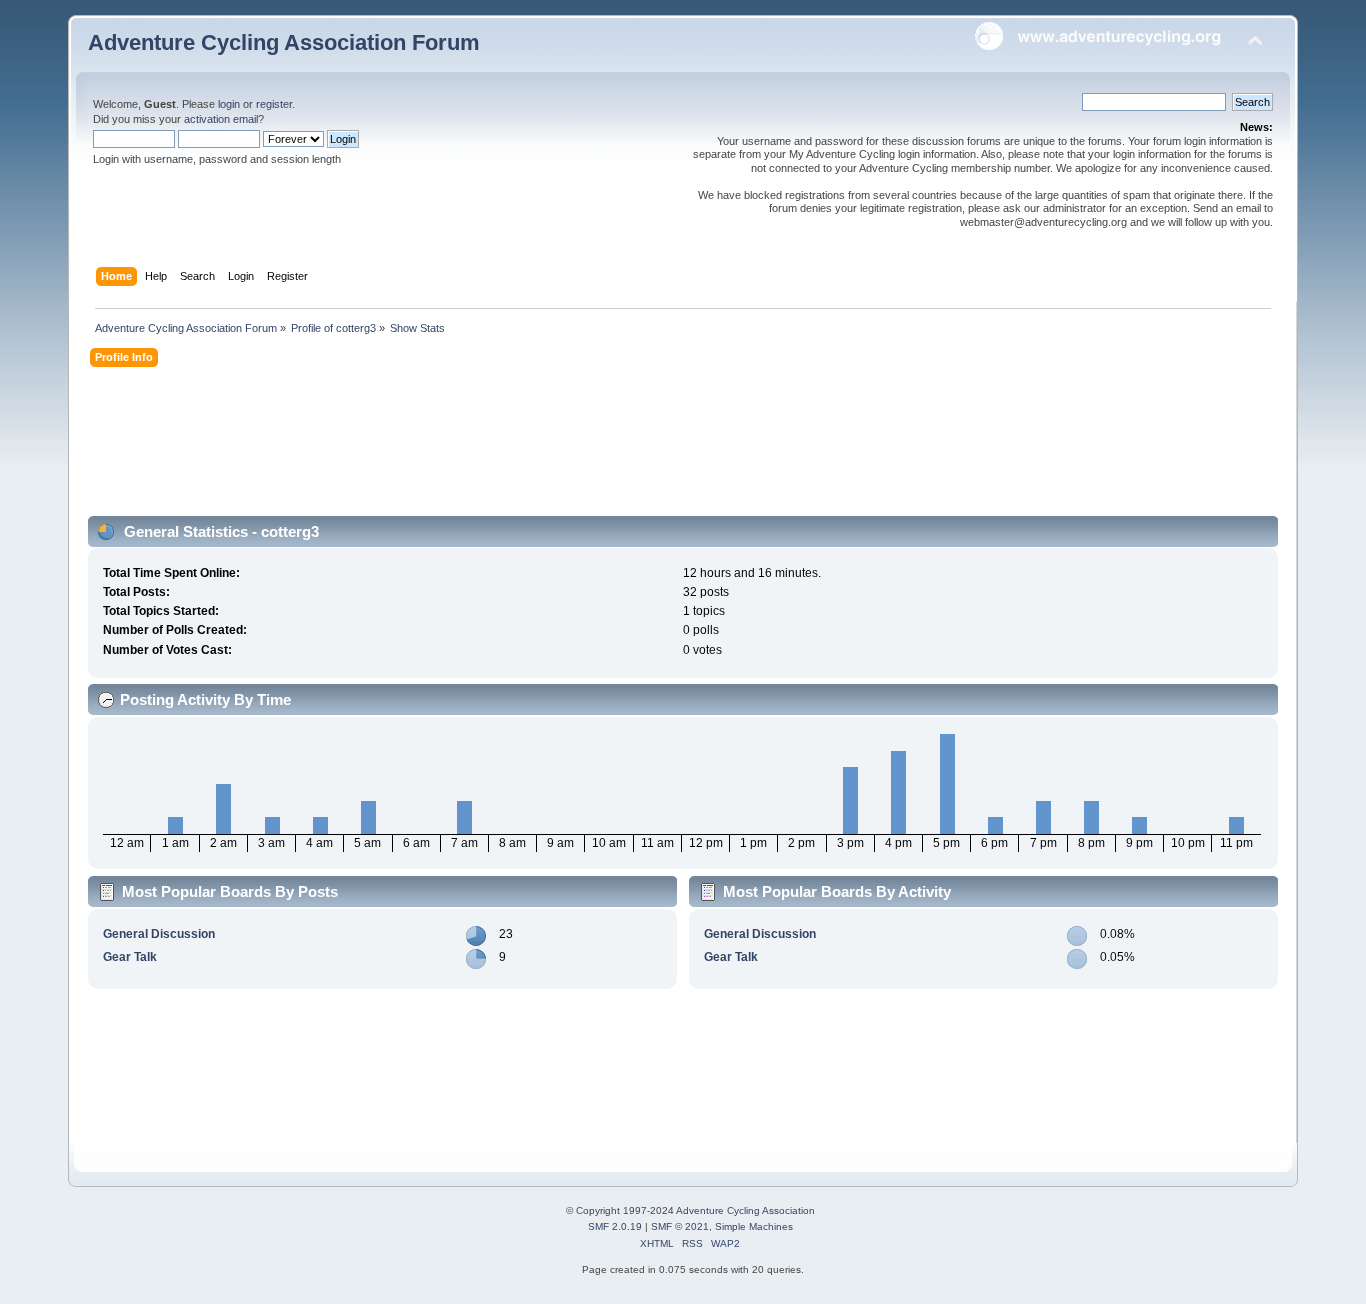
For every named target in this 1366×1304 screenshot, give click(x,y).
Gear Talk (130, 957)
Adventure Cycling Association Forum (284, 42)
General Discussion (159, 934)
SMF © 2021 (680, 1226)
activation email (221, 119)
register (274, 104)
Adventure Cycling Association (745, 1210)
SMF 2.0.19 (615, 1226)
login (229, 104)
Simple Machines (754, 1226)
